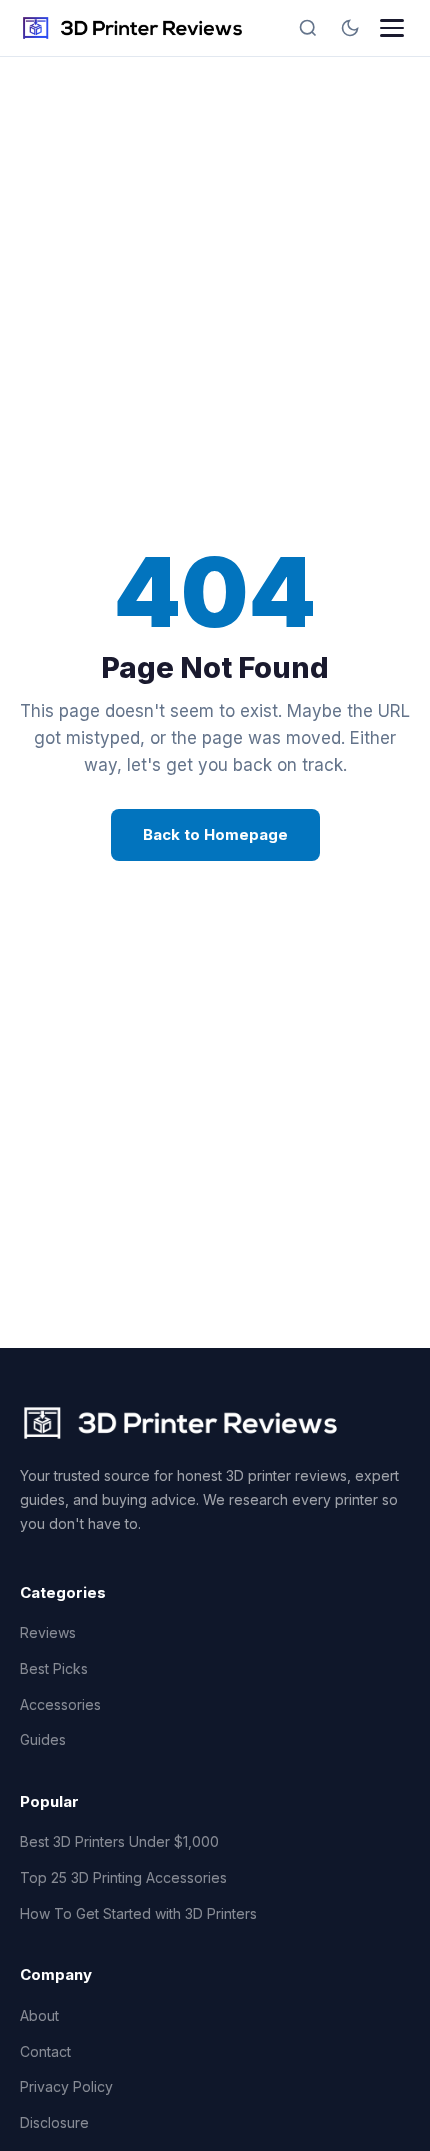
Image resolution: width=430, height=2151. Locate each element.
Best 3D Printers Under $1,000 (119, 1841)
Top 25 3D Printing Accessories (123, 1877)
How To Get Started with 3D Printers (138, 1913)
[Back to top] (378, 2119)
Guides (43, 1739)
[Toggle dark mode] (350, 28)
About (39, 2015)
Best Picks (54, 1668)
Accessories (60, 1704)
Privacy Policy (66, 2086)
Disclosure (54, 2122)
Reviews (48, 1632)
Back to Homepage (215, 834)
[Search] (308, 28)
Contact (45, 2051)
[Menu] (392, 28)
